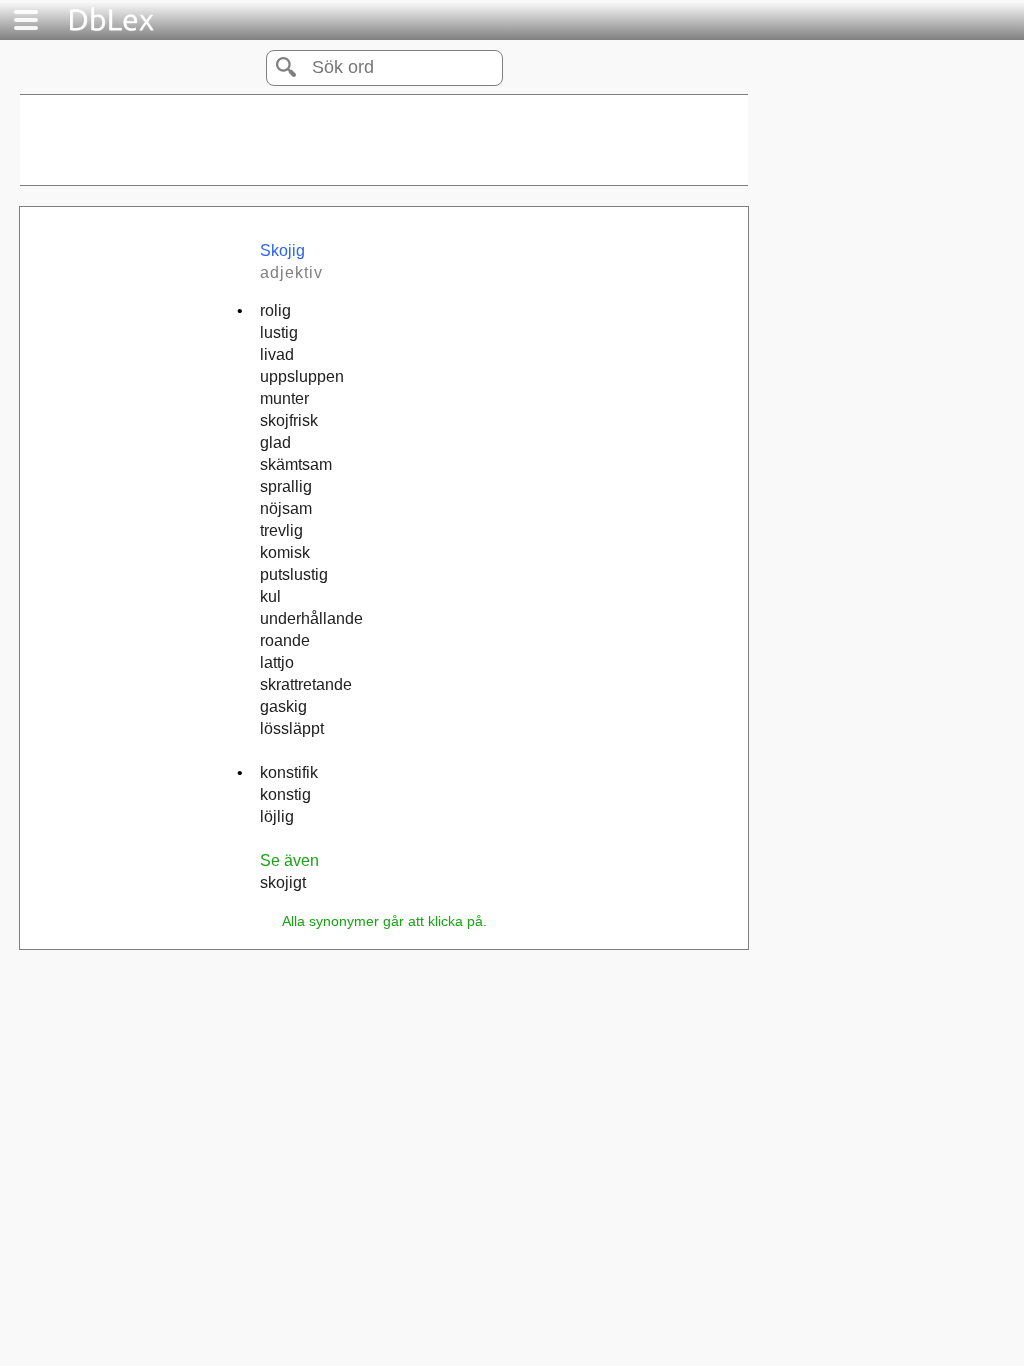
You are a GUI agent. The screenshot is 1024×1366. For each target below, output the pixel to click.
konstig (285, 794)
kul (270, 596)
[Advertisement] (384, 140)
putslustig (294, 574)
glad (275, 442)
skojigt (283, 882)
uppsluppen (302, 376)
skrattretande (306, 684)
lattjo (277, 662)
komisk (285, 552)
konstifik (289, 772)
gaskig (283, 706)
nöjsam (286, 508)
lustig (279, 332)
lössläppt (292, 728)
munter (284, 398)
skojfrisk (289, 420)
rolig (275, 310)
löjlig (277, 816)
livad (277, 354)
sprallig (286, 486)
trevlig (281, 530)
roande (285, 640)
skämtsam (296, 464)
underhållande (311, 618)
